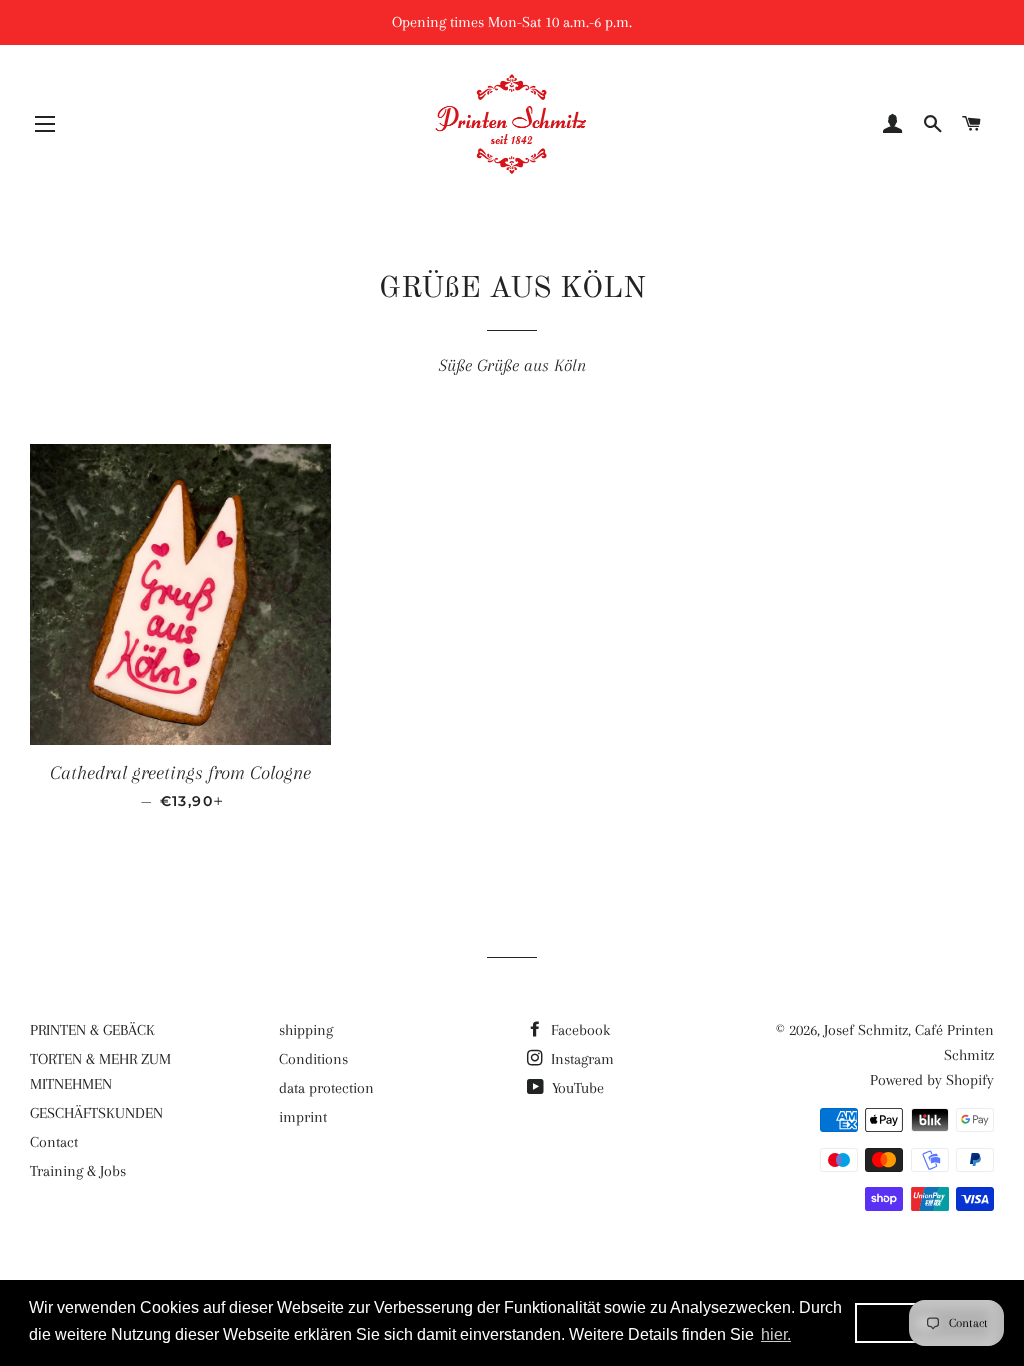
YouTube (576, 1088)
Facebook (578, 1030)
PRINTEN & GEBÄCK (92, 1030)
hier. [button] (776, 1334)
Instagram (580, 1059)
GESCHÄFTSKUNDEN (96, 1113)
